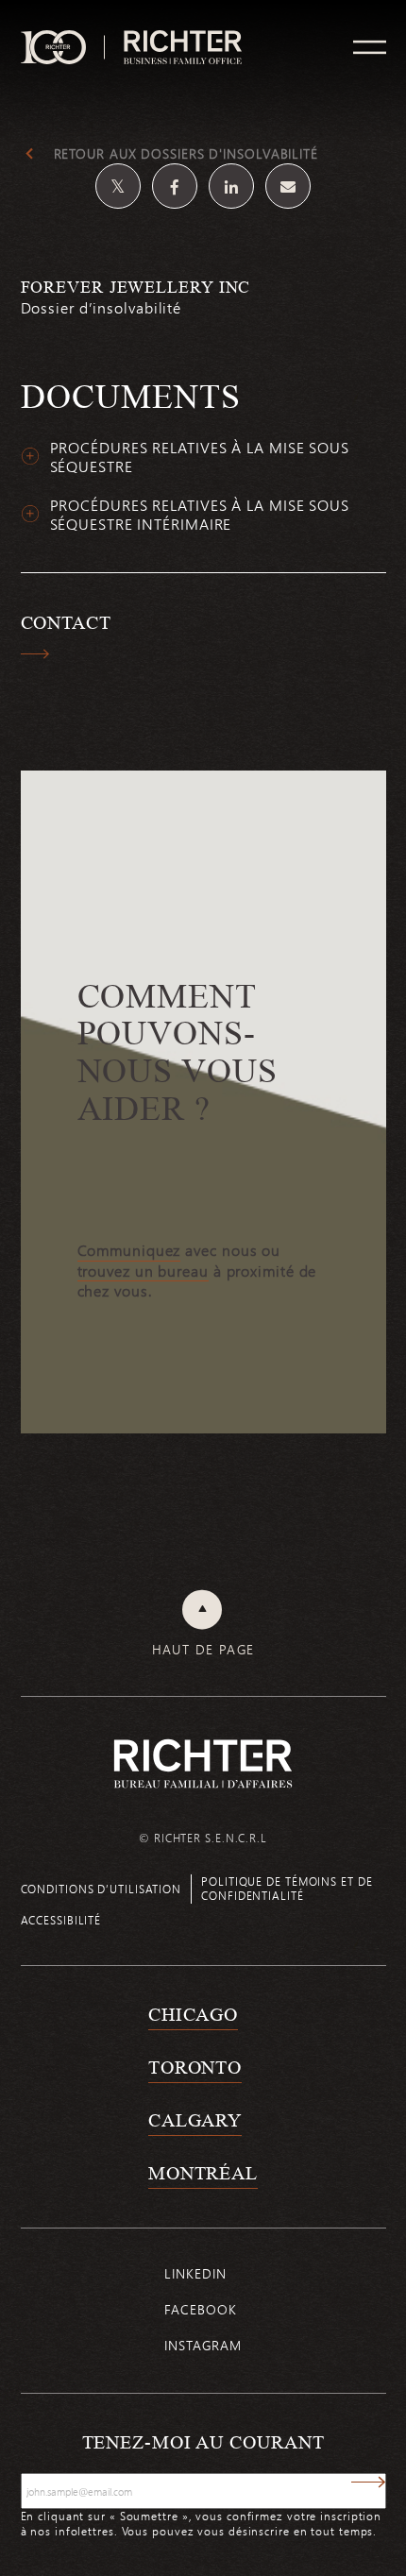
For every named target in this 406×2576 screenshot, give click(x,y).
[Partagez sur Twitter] (118, 186)
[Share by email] (288, 186)
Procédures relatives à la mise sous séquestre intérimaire (200, 515)
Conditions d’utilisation (101, 1889)
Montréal (203, 2173)
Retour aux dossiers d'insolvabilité (186, 154)
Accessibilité (61, 1920)
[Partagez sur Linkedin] (231, 186)
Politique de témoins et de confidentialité (287, 1888)
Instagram (203, 2345)
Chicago (193, 2014)
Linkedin (195, 2273)
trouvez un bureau (143, 1271)
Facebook (200, 2309)
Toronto (195, 2067)
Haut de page (203, 1650)
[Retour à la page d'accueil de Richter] (203, 1763)
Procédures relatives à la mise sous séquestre (200, 458)
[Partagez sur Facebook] (175, 186)
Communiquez (129, 1250)
